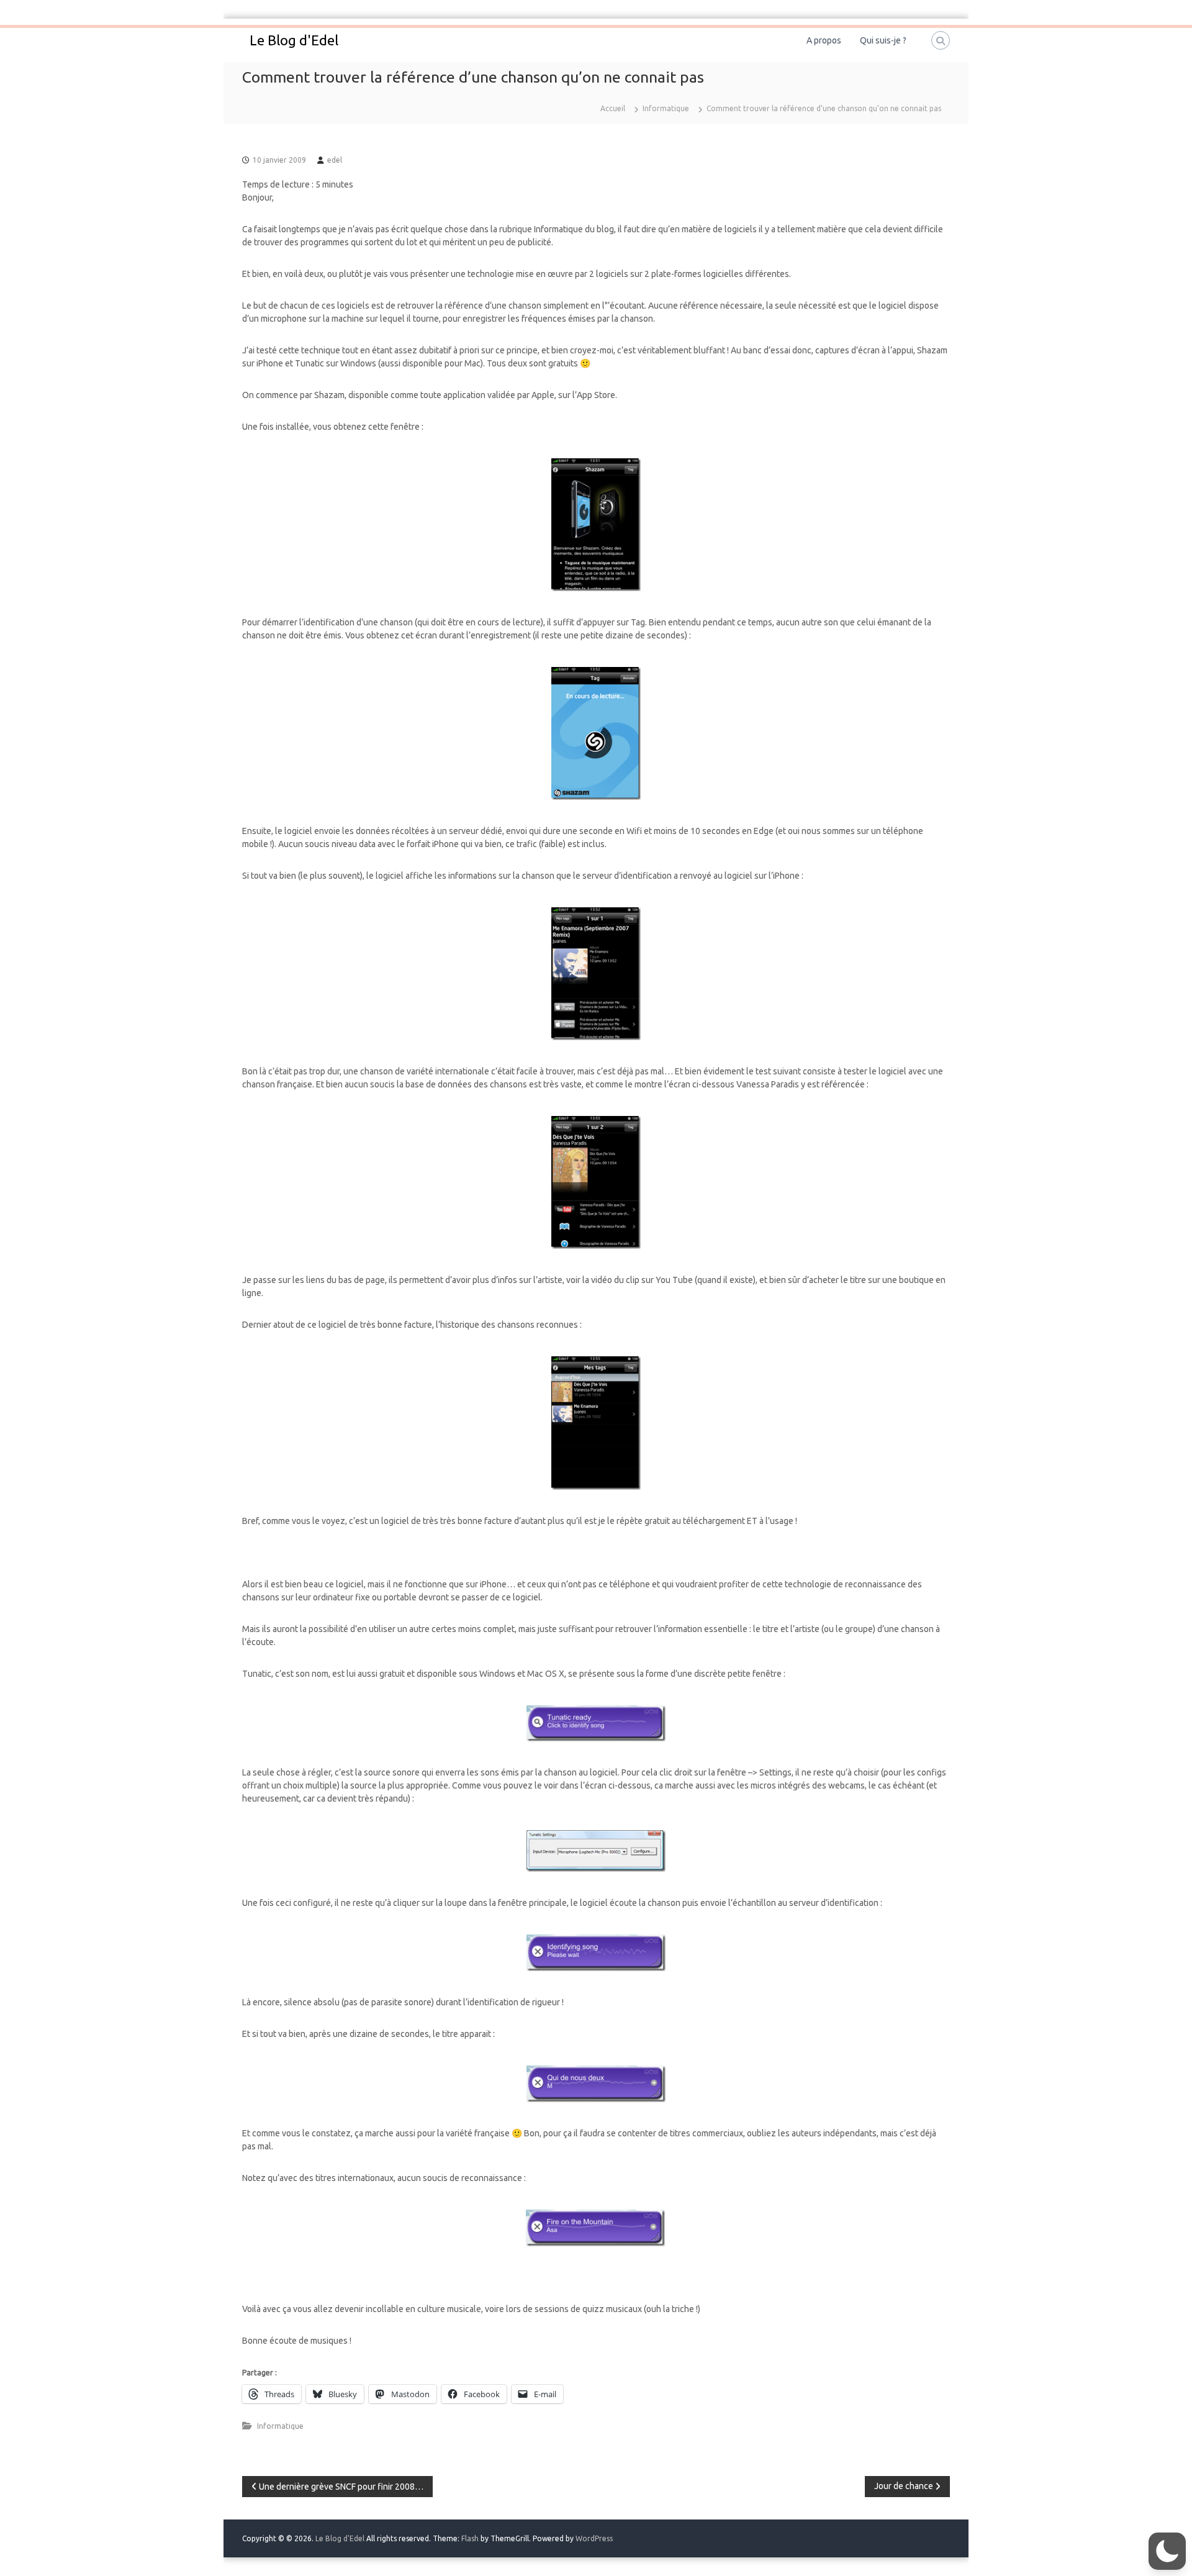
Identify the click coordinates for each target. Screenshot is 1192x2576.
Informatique (666, 108)
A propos (824, 40)
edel (335, 160)
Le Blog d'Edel (294, 40)
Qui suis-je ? (883, 40)
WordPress (594, 2538)
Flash (470, 2538)
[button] (1167, 2551)
